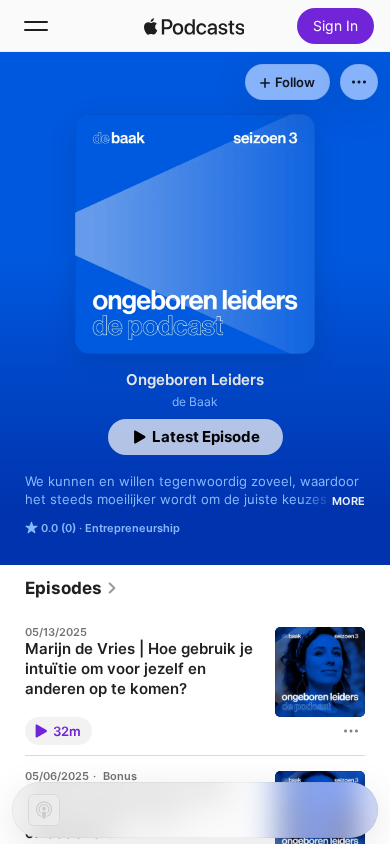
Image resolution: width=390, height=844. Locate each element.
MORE (348, 501)
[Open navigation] (36, 26)
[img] (194, 26)
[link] (71, 588)
